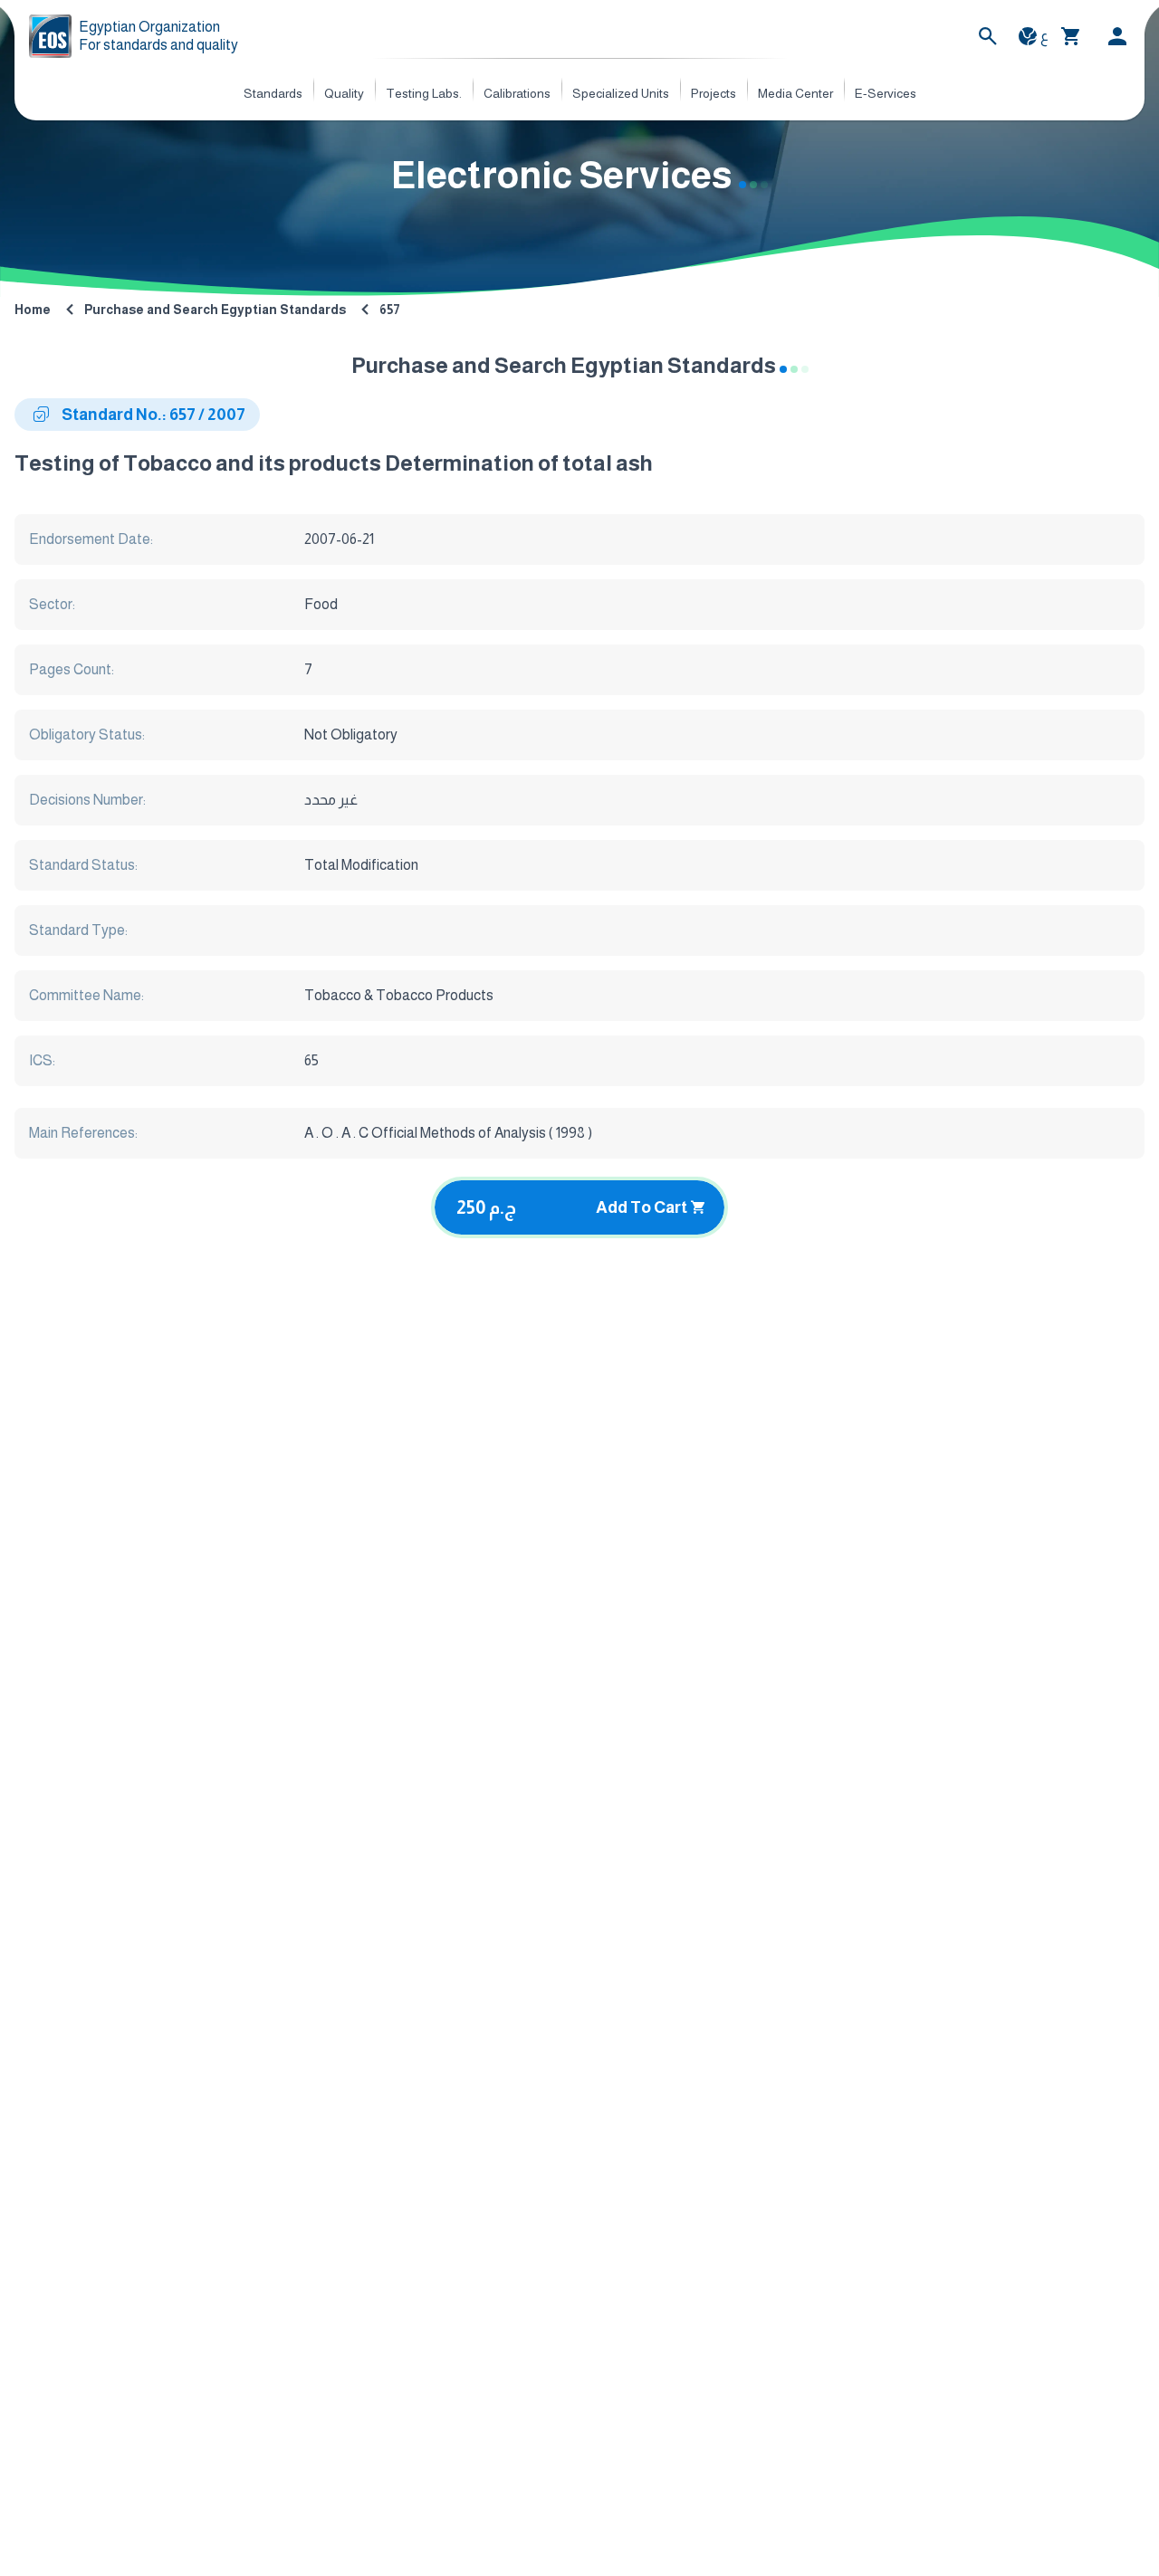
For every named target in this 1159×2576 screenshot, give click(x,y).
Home (33, 310)
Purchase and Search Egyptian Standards (215, 310)
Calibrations (517, 93)
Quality (344, 93)
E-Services (886, 93)
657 (390, 310)
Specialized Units (621, 93)
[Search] (988, 36)
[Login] (1117, 36)
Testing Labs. (424, 93)
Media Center (795, 93)
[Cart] (1071, 36)
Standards (273, 93)
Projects (714, 93)
